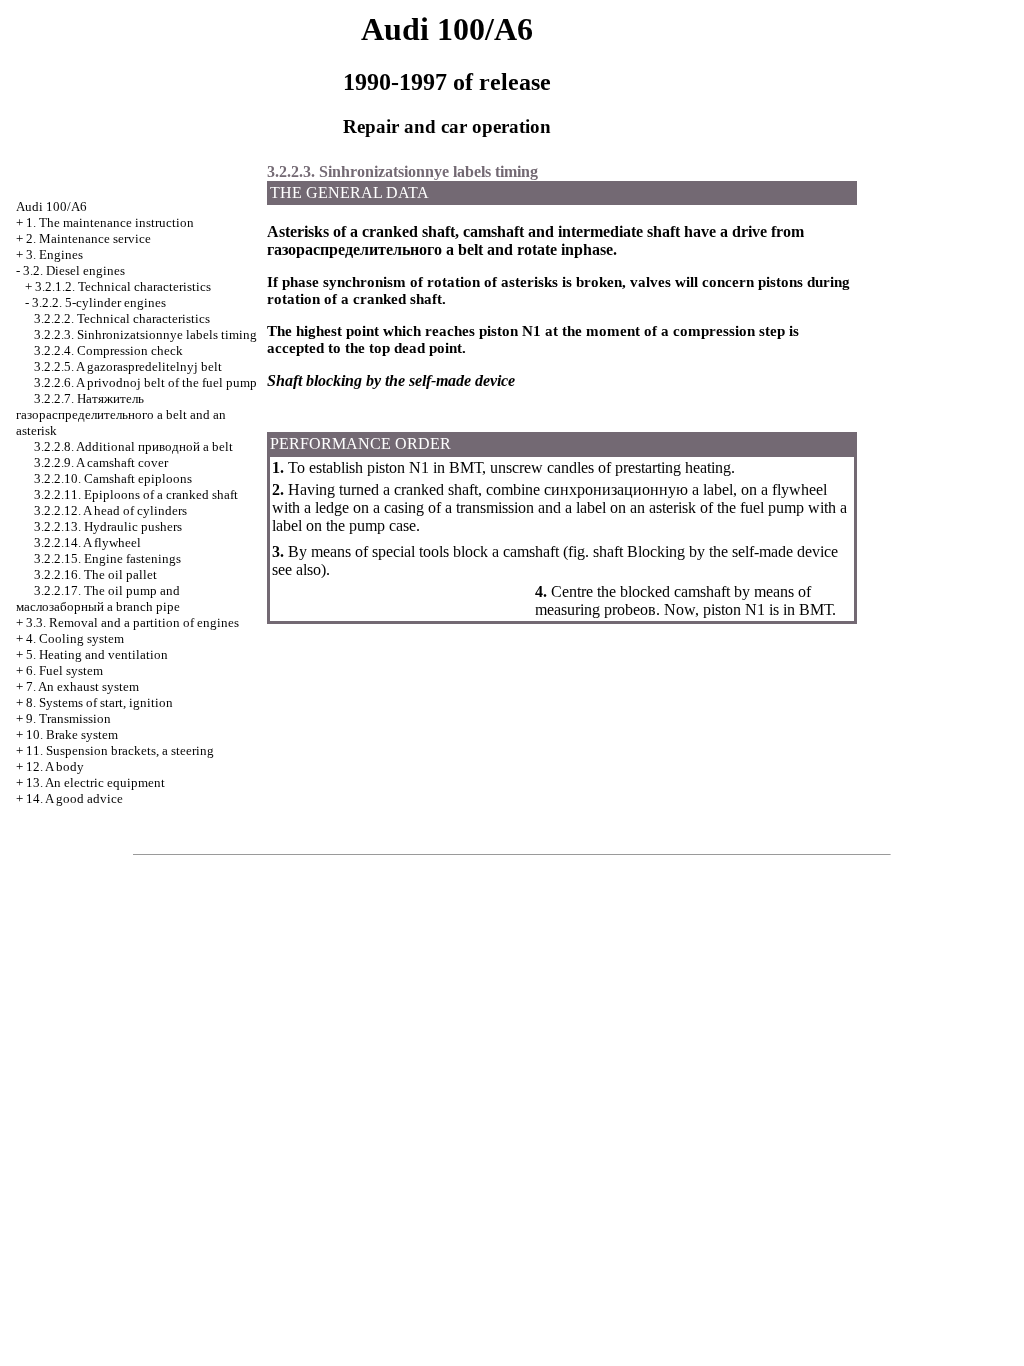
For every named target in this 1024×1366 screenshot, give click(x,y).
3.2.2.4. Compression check (108, 350)
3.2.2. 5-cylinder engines (99, 302)
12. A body (55, 766)
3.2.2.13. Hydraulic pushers (108, 526)
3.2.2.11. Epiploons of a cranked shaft (136, 494)
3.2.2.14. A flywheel (87, 542)
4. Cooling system (75, 638)
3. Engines (54, 254)
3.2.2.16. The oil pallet (95, 574)
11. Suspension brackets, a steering (120, 750)
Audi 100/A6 (51, 206)
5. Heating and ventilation (97, 654)
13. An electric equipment (95, 782)
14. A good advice (74, 798)
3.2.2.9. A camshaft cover (101, 462)
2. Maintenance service (88, 238)
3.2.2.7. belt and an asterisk (121, 414)
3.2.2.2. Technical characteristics (122, 318)
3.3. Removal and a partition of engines (132, 622)
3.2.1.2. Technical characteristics (123, 286)
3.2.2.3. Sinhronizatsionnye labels (145, 334)
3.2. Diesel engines (74, 270)
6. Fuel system (64, 670)
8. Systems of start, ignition (99, 702)
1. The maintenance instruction (110, 222)
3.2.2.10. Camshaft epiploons (113, 478)
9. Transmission (68, 718)
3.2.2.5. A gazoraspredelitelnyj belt (128, 366)
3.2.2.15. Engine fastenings (107, 558)
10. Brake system (72, 734)
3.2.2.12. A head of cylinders (110, 510)
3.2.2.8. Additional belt (133, 446)
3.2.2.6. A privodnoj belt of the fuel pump (145, 382)
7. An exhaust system (82, 686)
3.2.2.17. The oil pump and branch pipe (98, 598)
